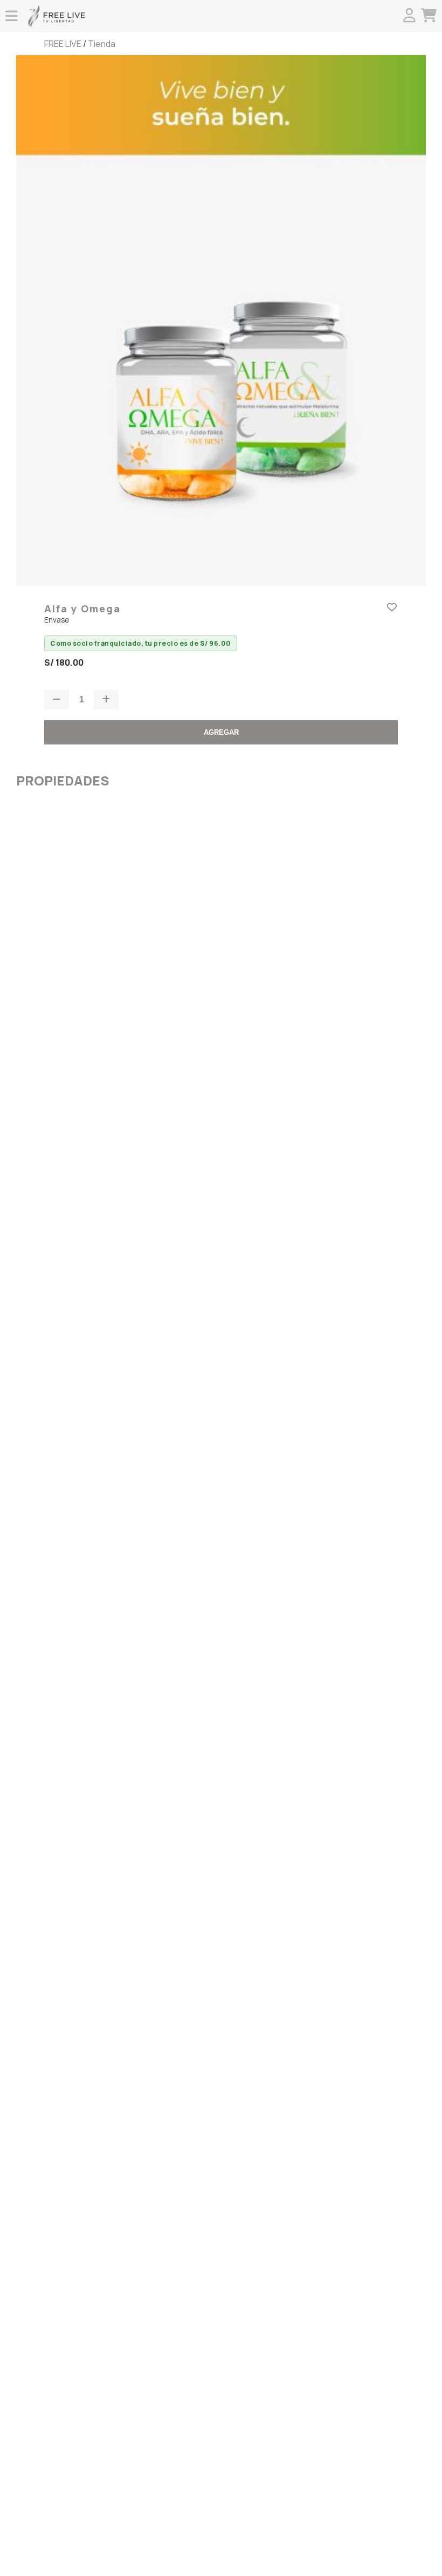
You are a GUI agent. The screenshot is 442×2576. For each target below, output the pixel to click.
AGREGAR (221, 732)
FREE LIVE (63, 44)
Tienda (102, 44)
